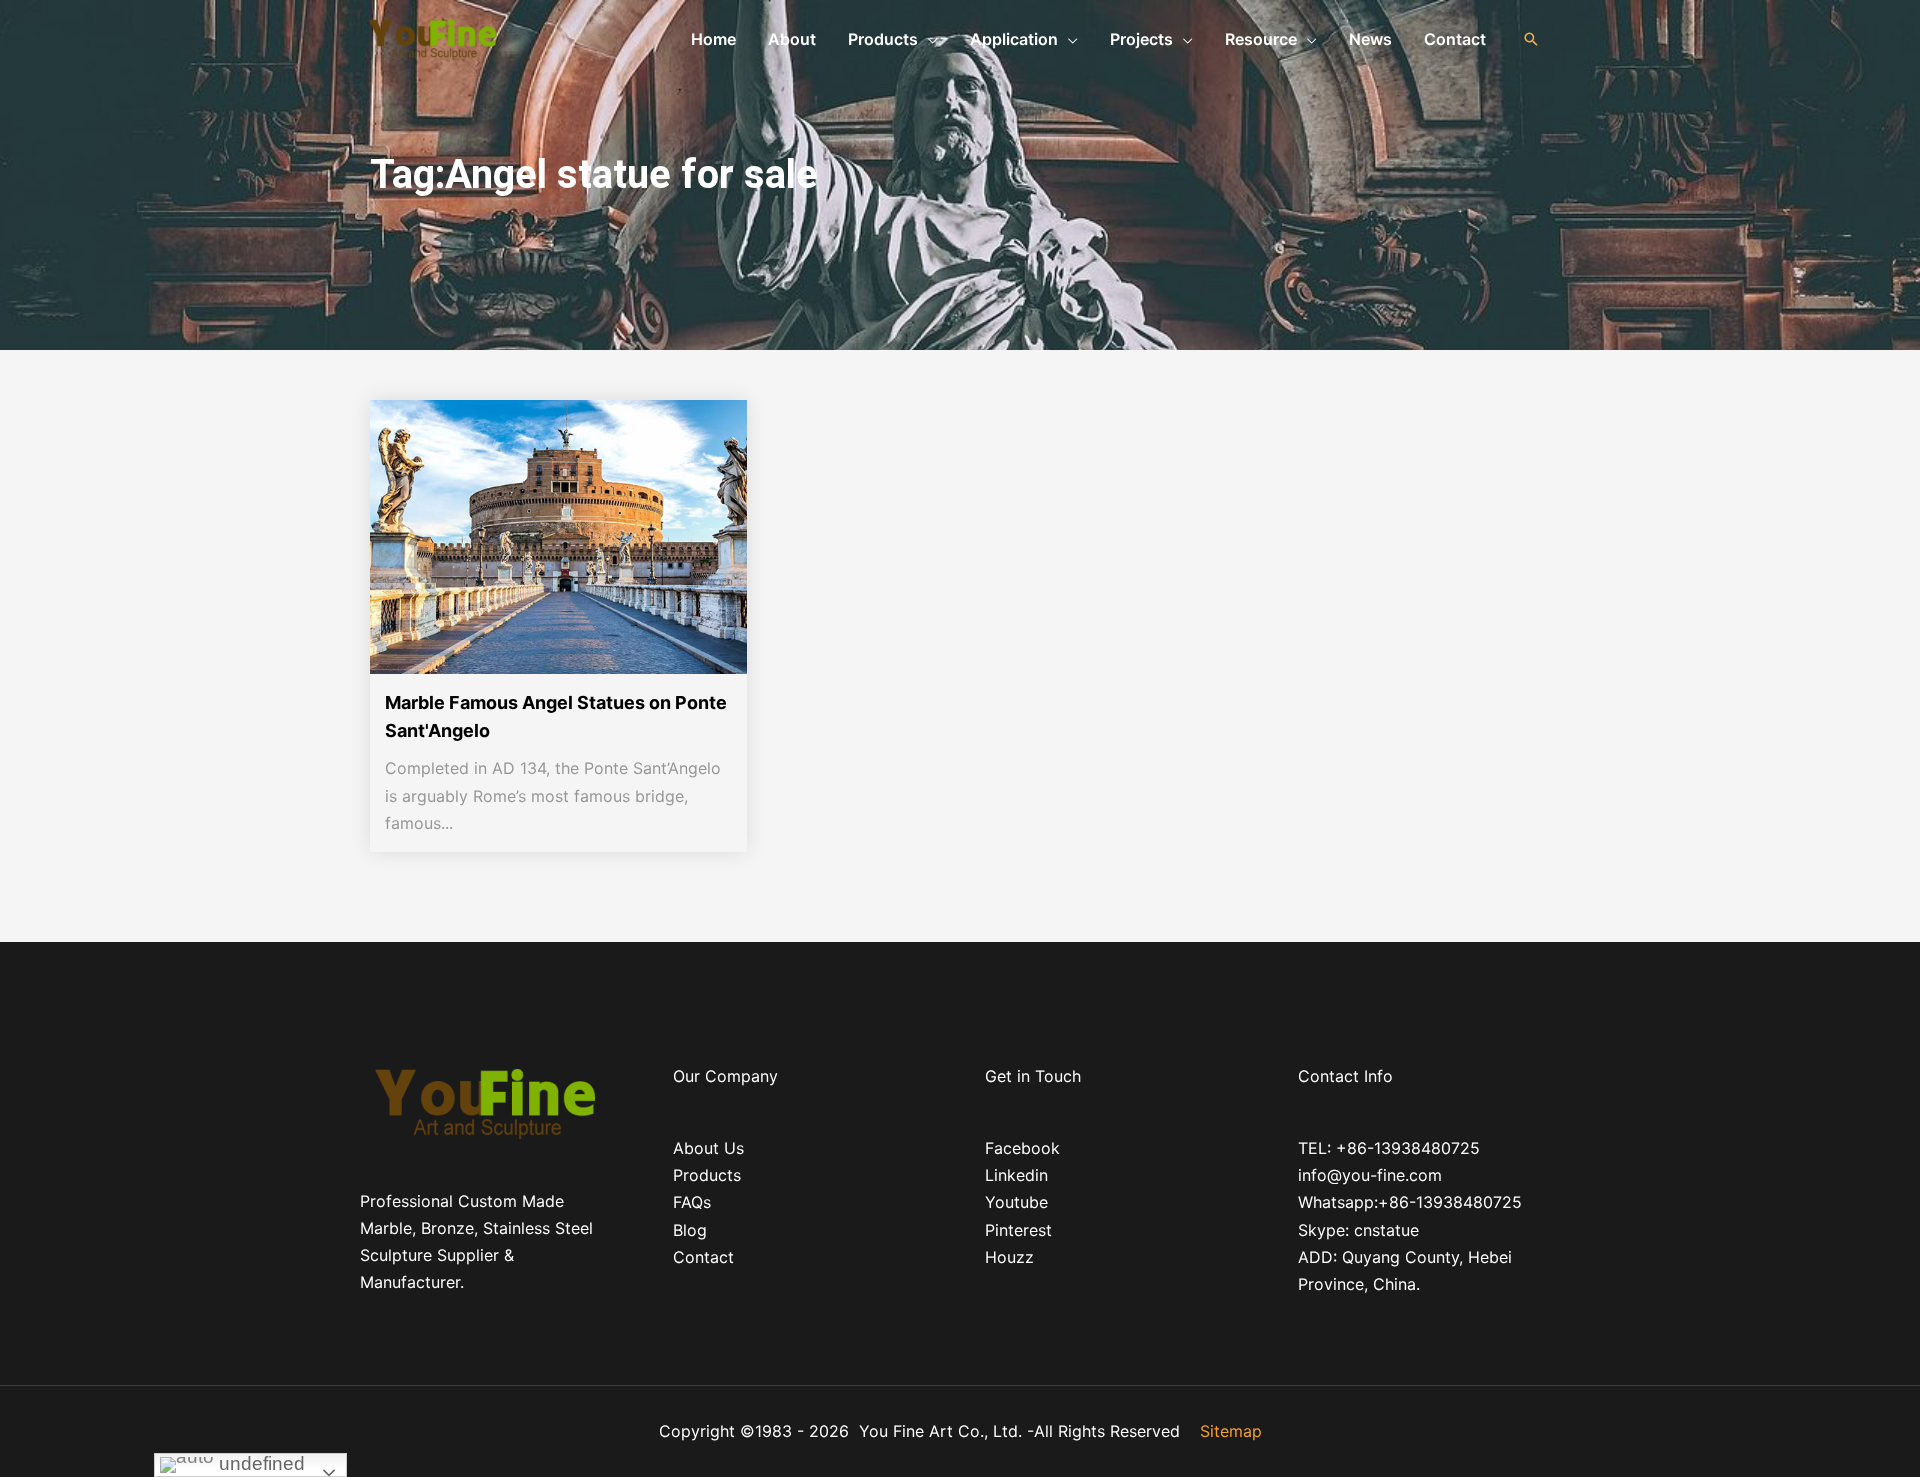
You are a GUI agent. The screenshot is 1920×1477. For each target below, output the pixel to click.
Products (707, 1175)
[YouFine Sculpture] (430, 37)
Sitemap (1231, 1431)
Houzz (1009, 1257)
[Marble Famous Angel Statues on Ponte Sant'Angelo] (567, 537)
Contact (703, 1257)
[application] (928, 39)
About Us (708, 1148)
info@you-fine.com (1370, 1175)
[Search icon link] (1531, 39)
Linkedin (1016, 1175)
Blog (690, 1230)
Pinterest (1018, 1230)
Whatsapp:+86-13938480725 (1410, 1202)
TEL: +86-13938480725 (1389, 1148)
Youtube (1016, 1202)
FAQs (692, 1202)
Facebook (1022, 1148)
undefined (259, 1463)
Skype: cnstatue (1358, 1230)
